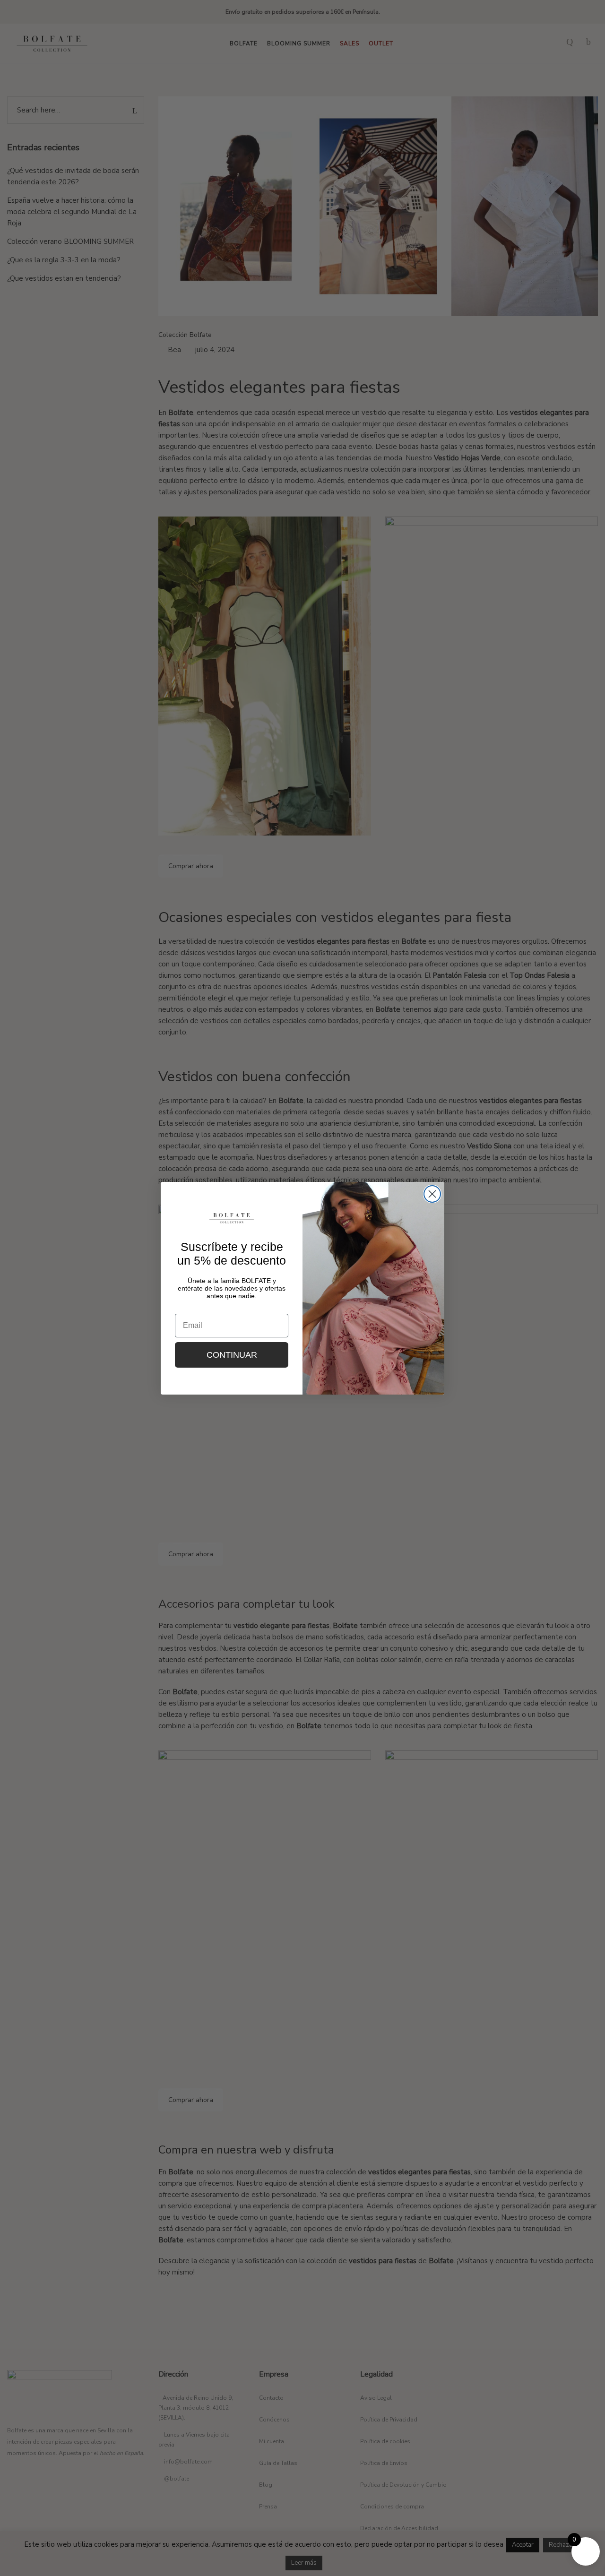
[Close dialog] (432, 1194)
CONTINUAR (232, 1355)
